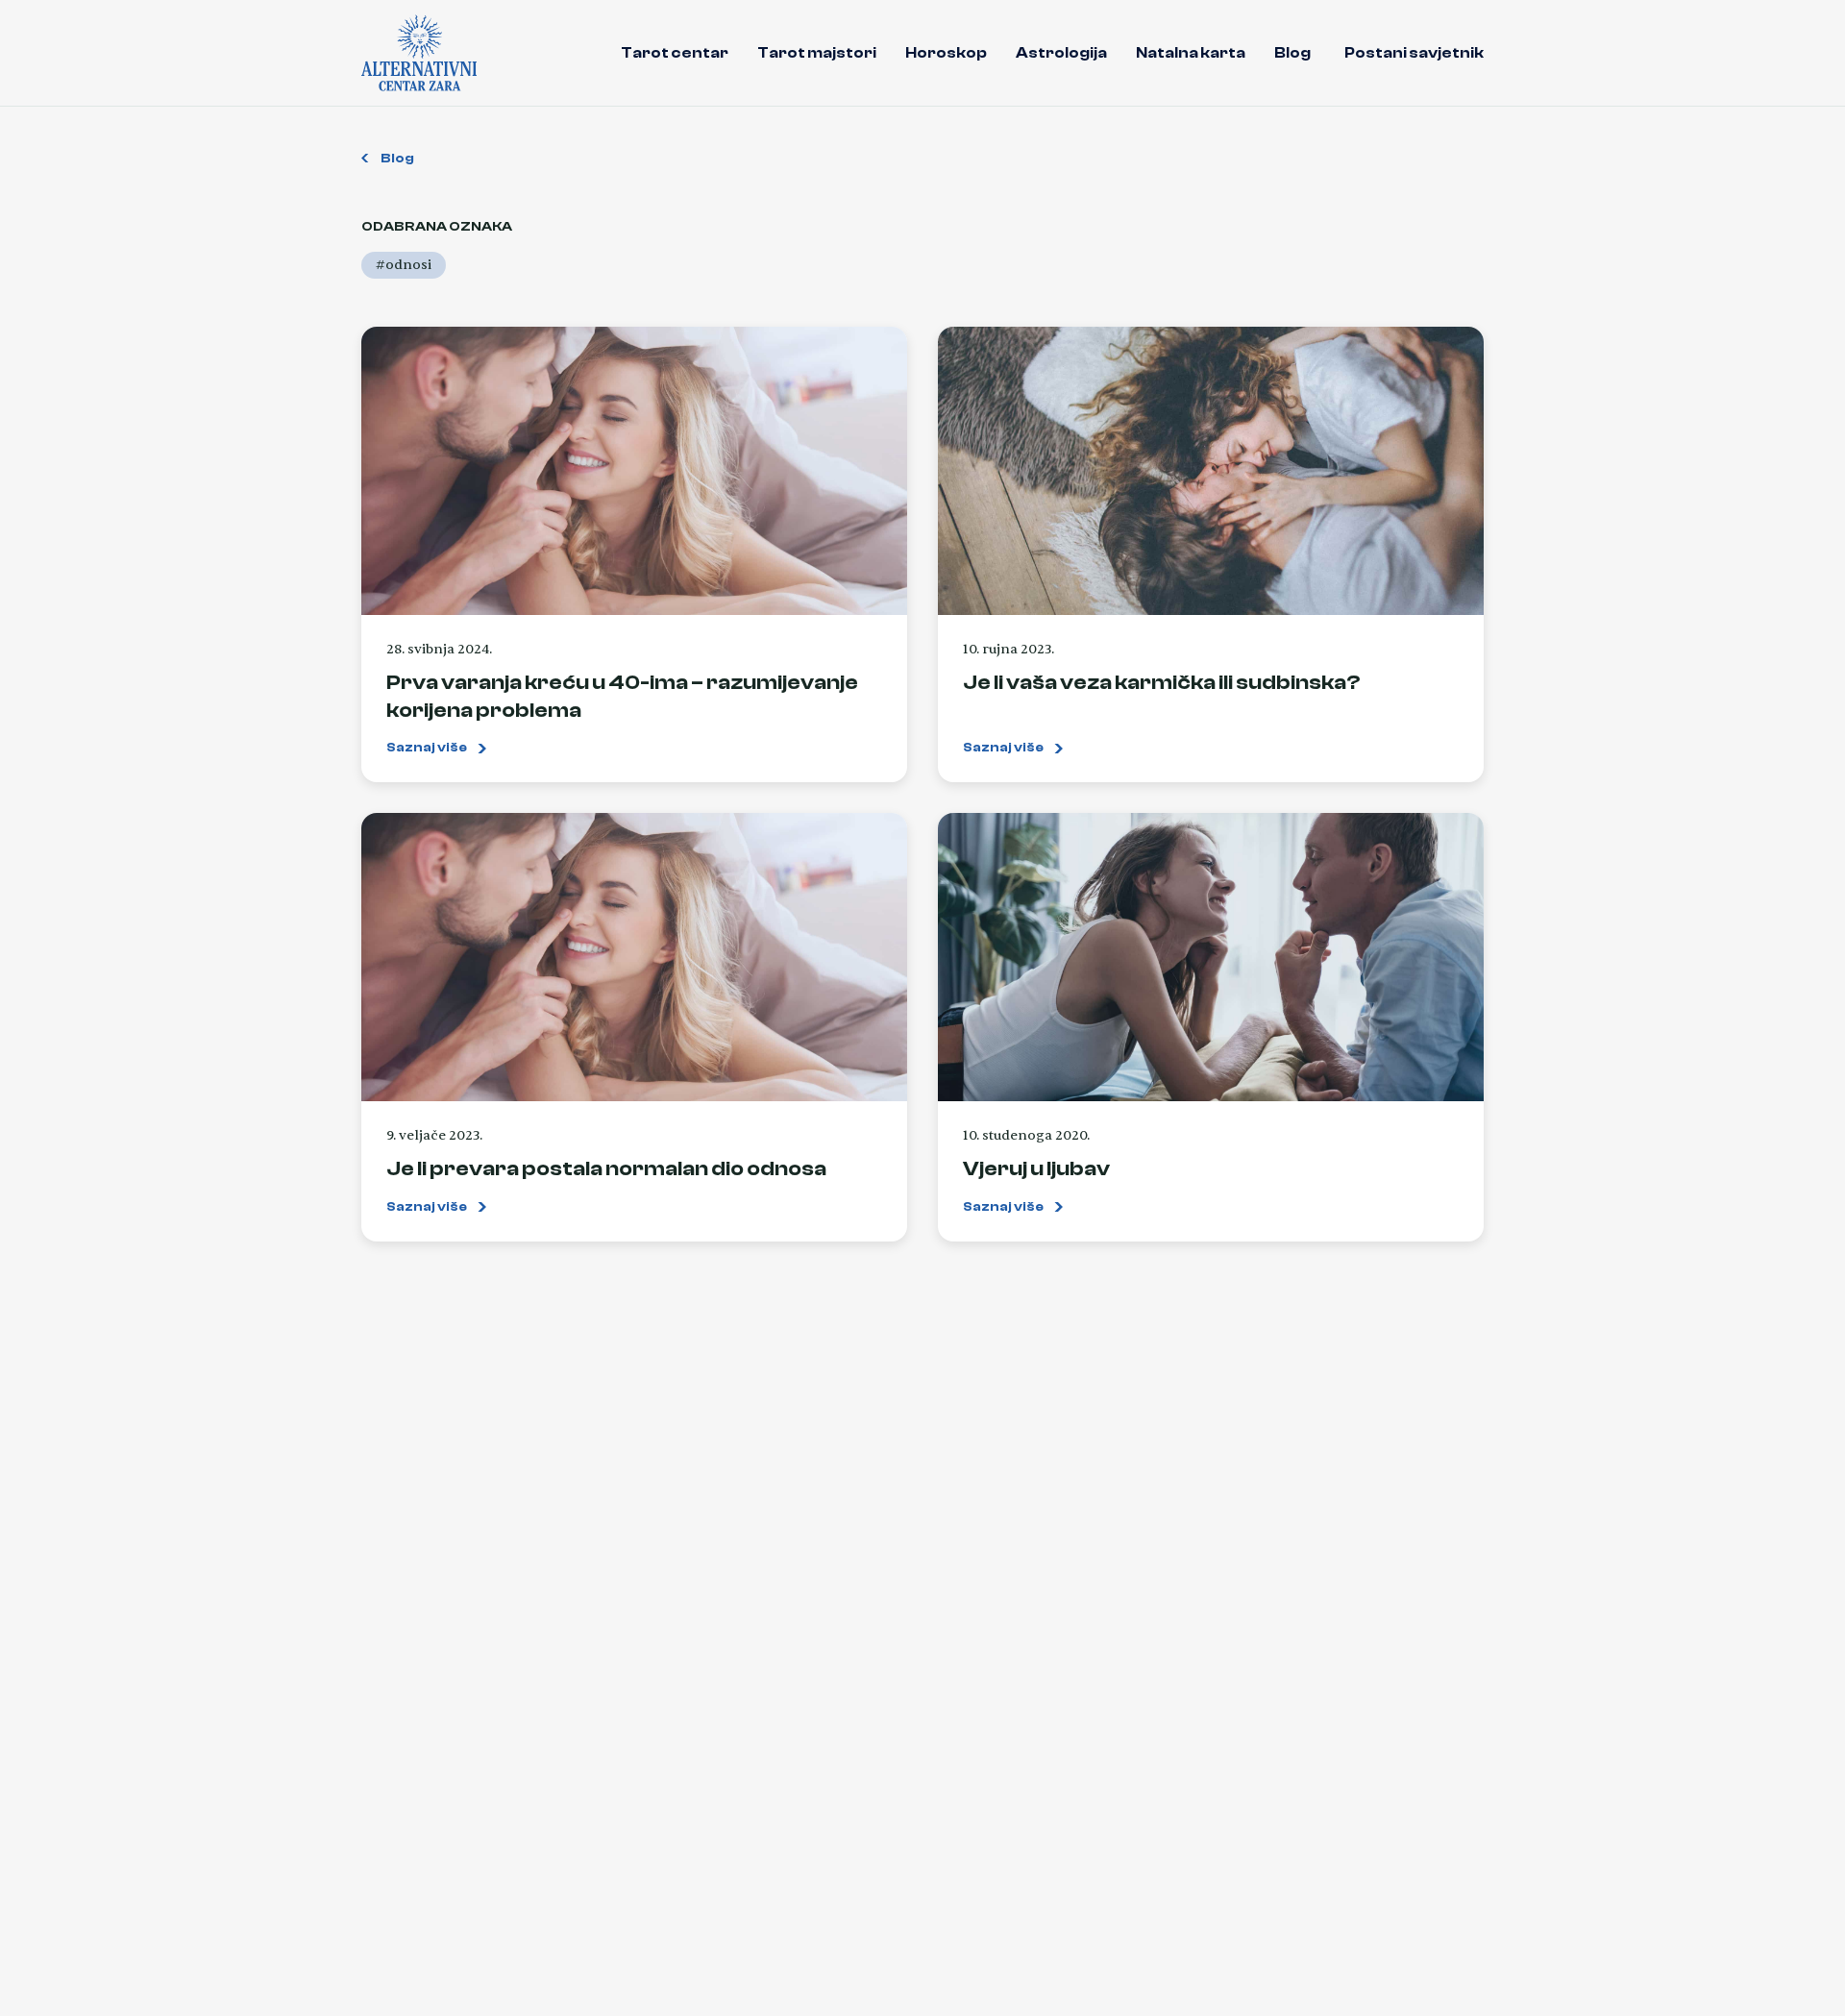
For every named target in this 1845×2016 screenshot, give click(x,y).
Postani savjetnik (1414, 53)
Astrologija (1061, 53)
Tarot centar (675, 53)
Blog (1292, 53)
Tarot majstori (817, 53)
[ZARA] (419, 53)
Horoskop (946, 53)
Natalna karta (1191, 53)
